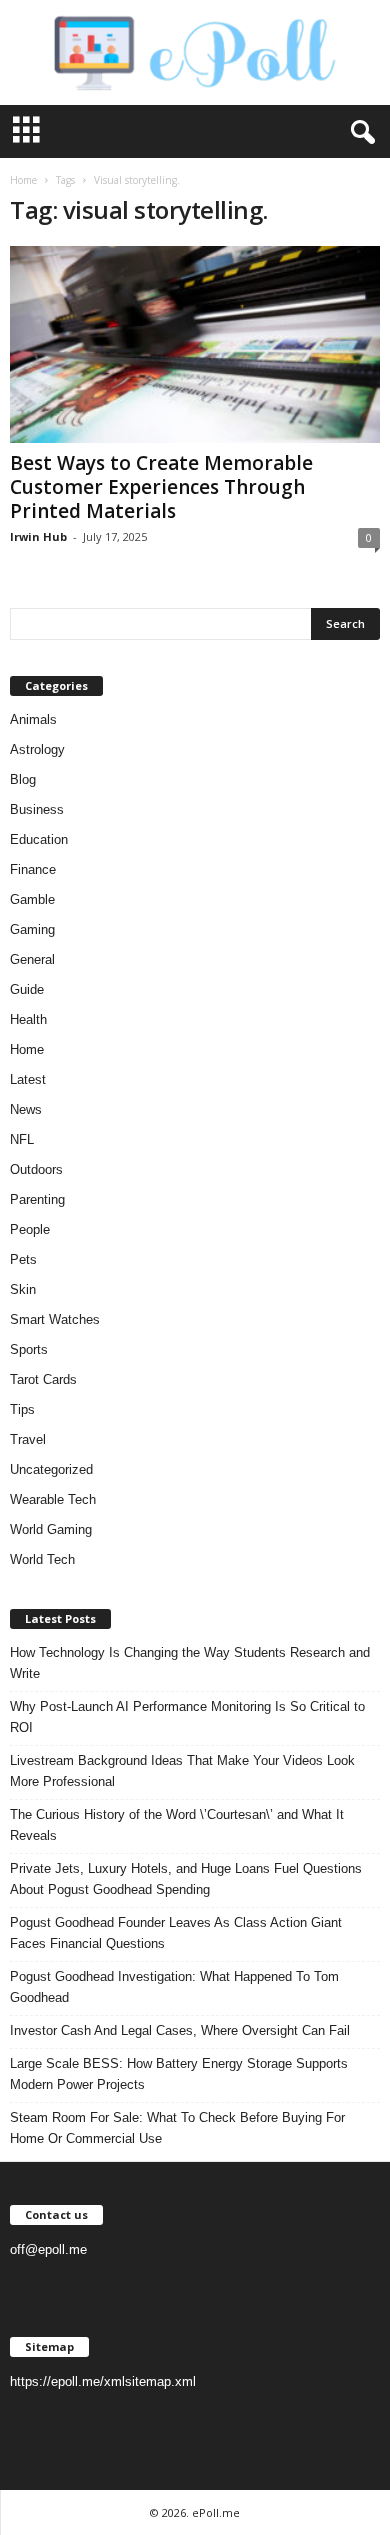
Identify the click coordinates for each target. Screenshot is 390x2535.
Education (39, 839)
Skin (23, 1289)
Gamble (32, 899)
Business (37, 809)
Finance (33, 869)
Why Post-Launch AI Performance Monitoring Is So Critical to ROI (187, 1717)
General (32, 959)
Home (23, 180)
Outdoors (36, 1169)
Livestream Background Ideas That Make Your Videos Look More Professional (182, 1771)
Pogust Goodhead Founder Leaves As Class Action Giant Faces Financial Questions (176, 1933)
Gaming (32, 929)
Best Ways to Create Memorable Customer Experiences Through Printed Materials (161, 487)
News (26, 1109)
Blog (23, 779)
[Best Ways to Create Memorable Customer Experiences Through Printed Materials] (195, 344)
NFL (22, 1139)
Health (28, 1019)
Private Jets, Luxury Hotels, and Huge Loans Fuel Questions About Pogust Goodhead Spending (186, 1879)
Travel (28, 1439)
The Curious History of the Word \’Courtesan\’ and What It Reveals (177, 1825)
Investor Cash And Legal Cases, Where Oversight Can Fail (180, 2030)
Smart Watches (55, 1319)
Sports (29, 1349)
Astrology (37, 749)
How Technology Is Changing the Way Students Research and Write (190, 1663)
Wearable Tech (53, 1499)
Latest (28, 1079)
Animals (33, 719)
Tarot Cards (43, 1379)
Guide (27, 989)
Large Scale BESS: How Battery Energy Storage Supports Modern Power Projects (179, 2074)
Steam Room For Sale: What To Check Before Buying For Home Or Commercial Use (177, 2128)
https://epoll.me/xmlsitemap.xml (103, 2381)
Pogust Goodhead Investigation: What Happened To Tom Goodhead (174, 1987)
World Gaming (51, 1529)
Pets (23, 1259)
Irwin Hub (38, 536)
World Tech (42, 1559)
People (30, 1229)
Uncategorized (51, 1469)
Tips (22, 1409)
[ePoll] (195, 52)
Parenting (37, 1199)
